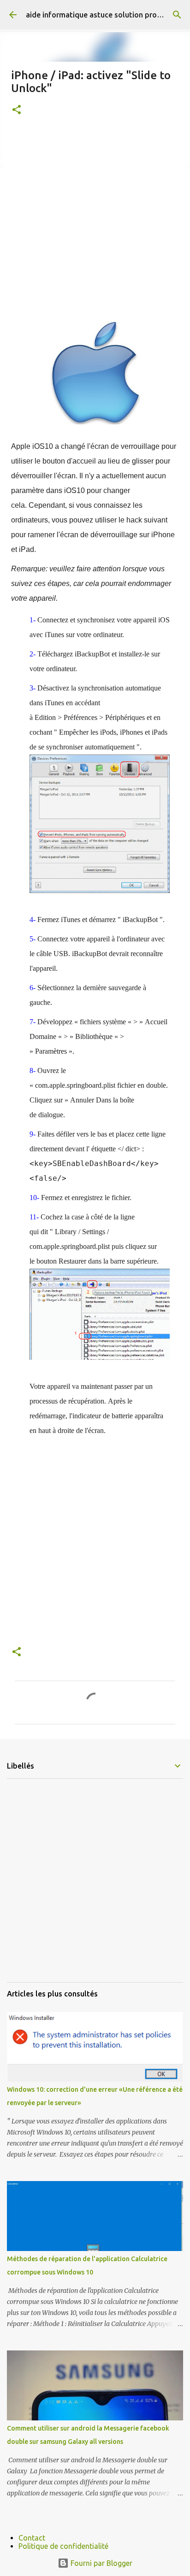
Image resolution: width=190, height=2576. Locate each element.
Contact (32, 2538)
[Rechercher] (177, 15)
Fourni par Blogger (101, 2563)
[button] (17, 110)
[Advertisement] (95, 226)
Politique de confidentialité (63, 2546)
